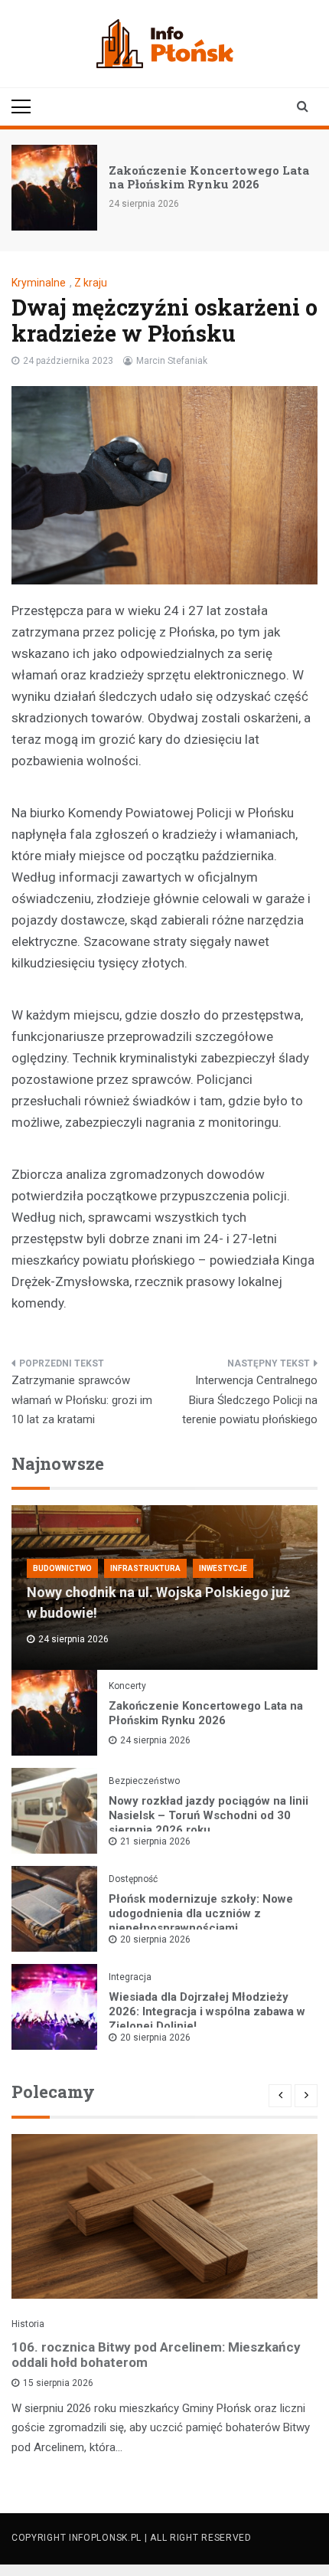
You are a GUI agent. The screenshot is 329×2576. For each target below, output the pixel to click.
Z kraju (91, 283)
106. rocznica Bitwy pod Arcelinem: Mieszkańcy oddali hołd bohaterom (156, 2355)
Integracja (130, 1977)
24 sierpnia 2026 (155, 1740)
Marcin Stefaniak (172, 361)
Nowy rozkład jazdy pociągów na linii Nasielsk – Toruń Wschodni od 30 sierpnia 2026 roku (208, 1815)
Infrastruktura (145, 1568)
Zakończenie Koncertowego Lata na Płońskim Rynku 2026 (209, 177)
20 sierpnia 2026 (155, 1939)
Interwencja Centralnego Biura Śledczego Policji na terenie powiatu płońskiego (250, 1400)
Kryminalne (39, 283)
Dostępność (133, 1879)
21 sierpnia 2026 (155, 1841)
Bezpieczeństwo (144, 1781)
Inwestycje (223, 1568)
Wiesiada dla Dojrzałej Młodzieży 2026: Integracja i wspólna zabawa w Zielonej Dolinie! (207, 2011)
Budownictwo (62, 1568)
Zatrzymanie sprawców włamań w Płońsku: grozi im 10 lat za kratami (82, 1400)
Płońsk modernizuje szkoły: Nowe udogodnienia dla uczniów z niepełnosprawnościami (201, 1913)
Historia (28, 2324)
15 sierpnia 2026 (58, 2383)
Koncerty (127, 1686)
